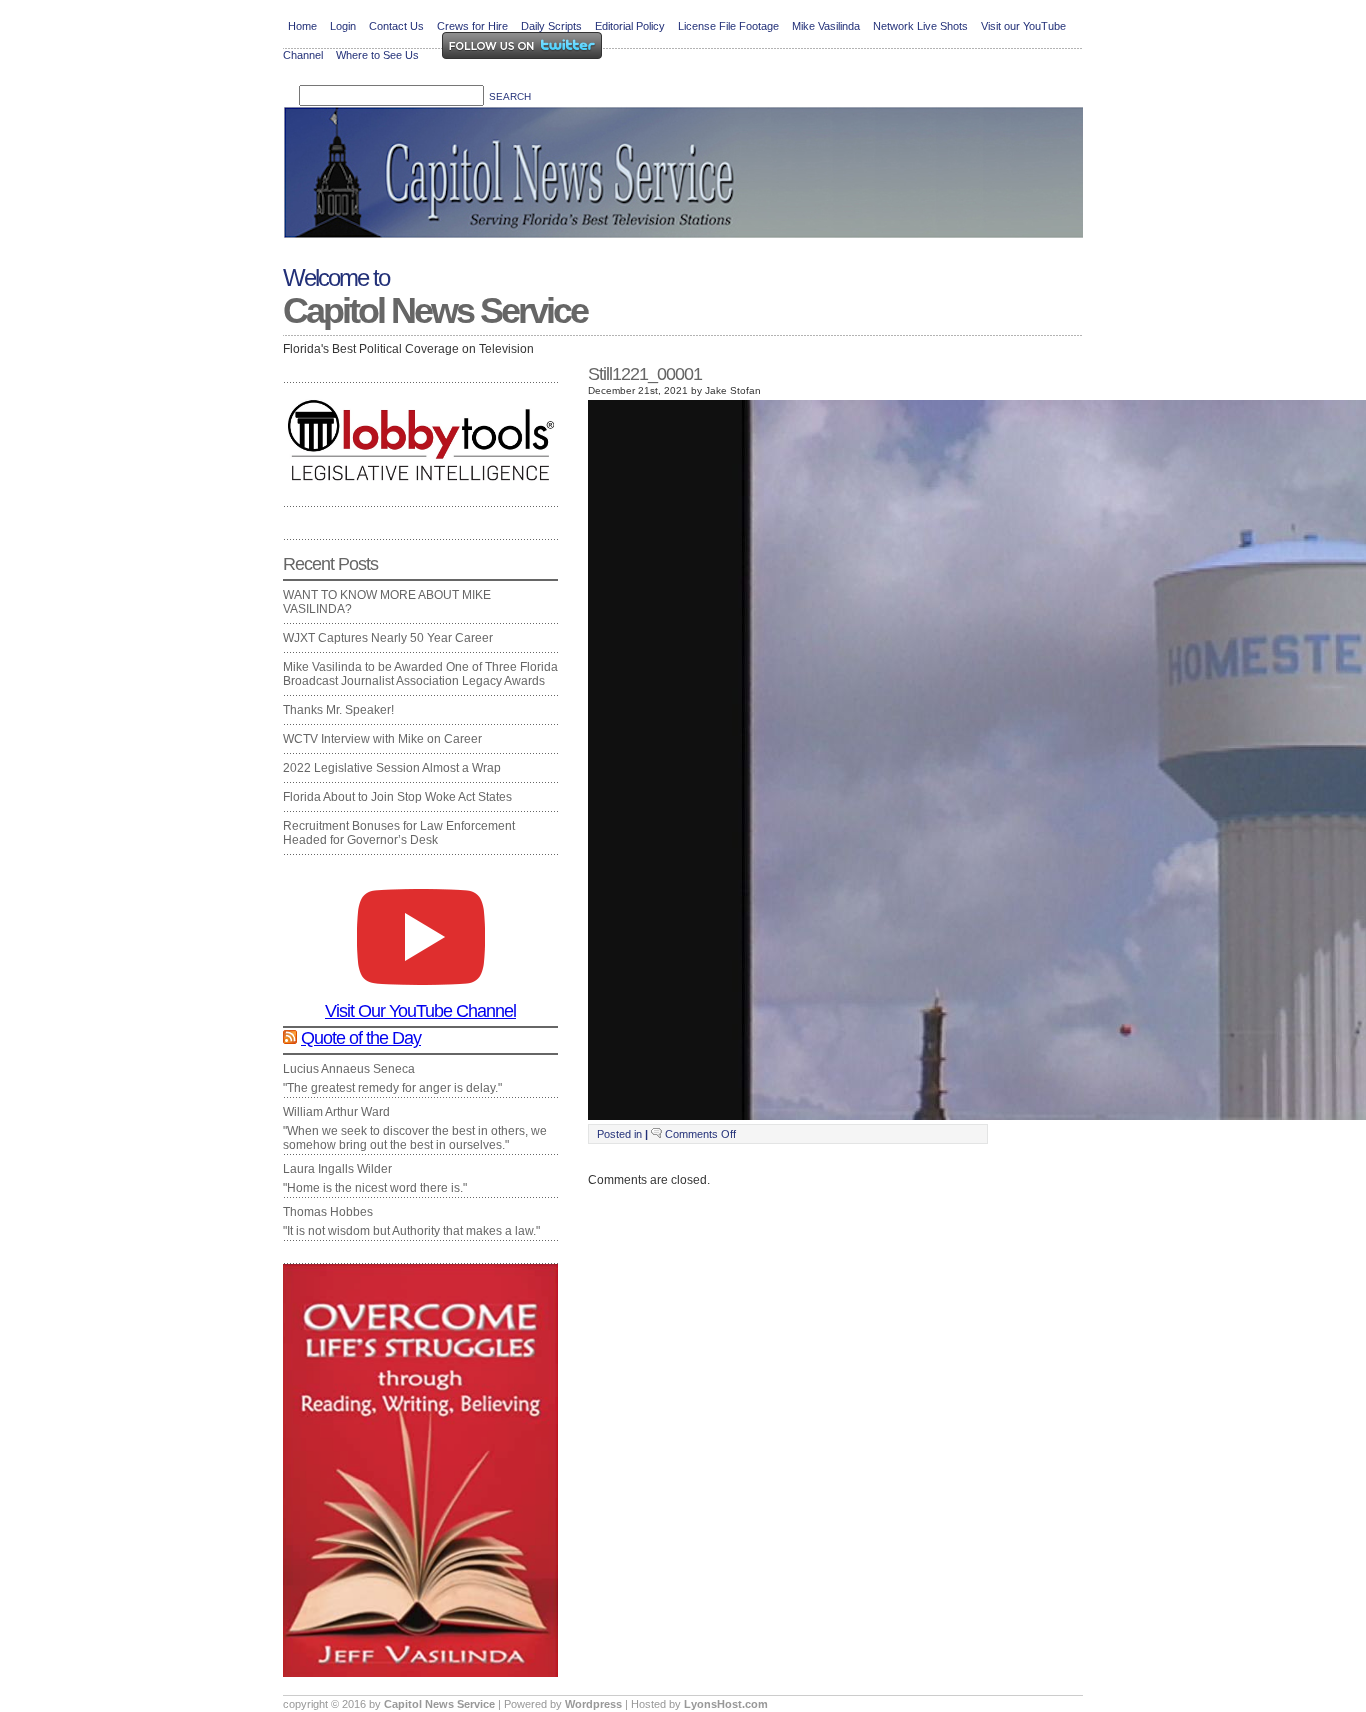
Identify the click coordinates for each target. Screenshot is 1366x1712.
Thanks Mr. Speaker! (338, 710)
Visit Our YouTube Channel (420, 1011)
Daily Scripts (551, 26)
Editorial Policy (630, 26)
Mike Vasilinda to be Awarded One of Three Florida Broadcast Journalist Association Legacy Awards (420, 674)
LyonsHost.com (726, 1704)
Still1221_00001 (645, 374)
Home (302, 26)
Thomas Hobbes (328, 1212)
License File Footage (728, 26)
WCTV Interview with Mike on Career (382, 739)
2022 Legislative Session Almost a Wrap (392, 768)
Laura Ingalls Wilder (337, 1169)
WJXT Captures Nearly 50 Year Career (388, 638)
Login (343, 26)
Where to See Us (377, 55)
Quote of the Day (361, 1038)
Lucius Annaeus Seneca (349, 1069)
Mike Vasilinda (826, 26)
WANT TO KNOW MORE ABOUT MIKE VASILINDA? (387, 602)
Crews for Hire (472, 26)
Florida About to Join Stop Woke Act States (397, 797)
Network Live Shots (920, 26)
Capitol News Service (435, 310)
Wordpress (595, 1704)
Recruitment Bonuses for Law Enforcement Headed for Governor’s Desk (399, 833)
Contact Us (396, 26)
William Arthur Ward (336, 1112)
